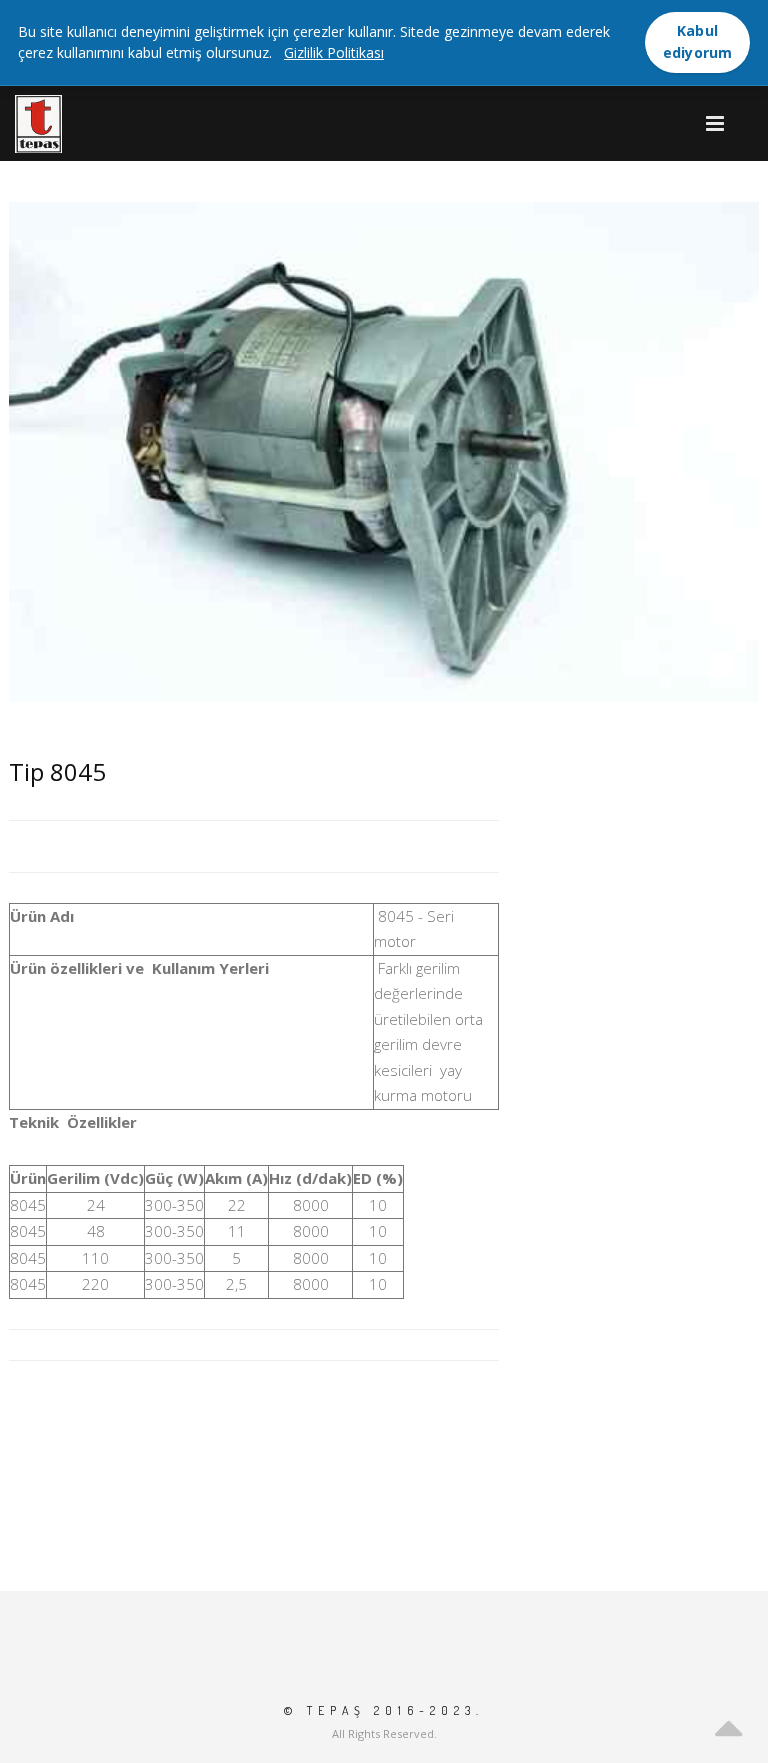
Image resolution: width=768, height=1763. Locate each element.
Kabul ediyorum (698, 41)
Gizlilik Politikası (334, 52)
